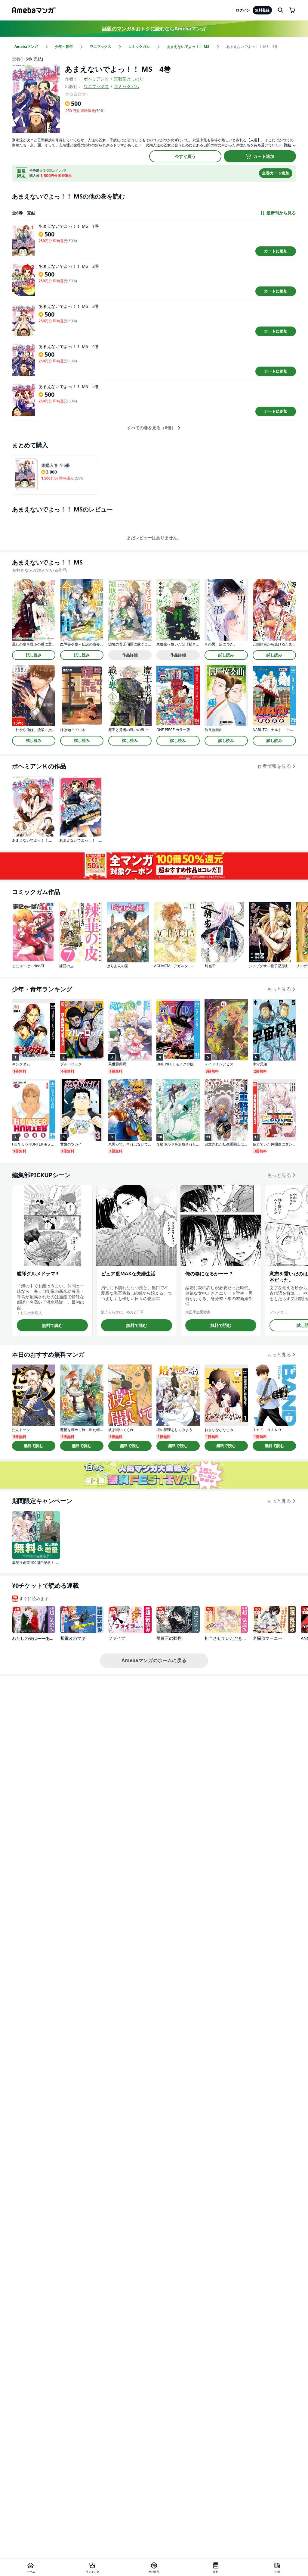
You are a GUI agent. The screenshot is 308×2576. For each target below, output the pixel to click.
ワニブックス (96, 86)
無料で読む (52, 1325)
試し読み (34, 655)
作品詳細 (130, 655)
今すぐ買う (185, 156)
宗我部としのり (129, 79)
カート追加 (264, 156)
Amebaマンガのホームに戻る (154, 1660)
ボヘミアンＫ (96, 79)
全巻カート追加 (276, 173)
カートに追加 (276, 251)
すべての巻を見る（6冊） (151, 428)
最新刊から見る (281, 213)
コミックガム (127, 86)
